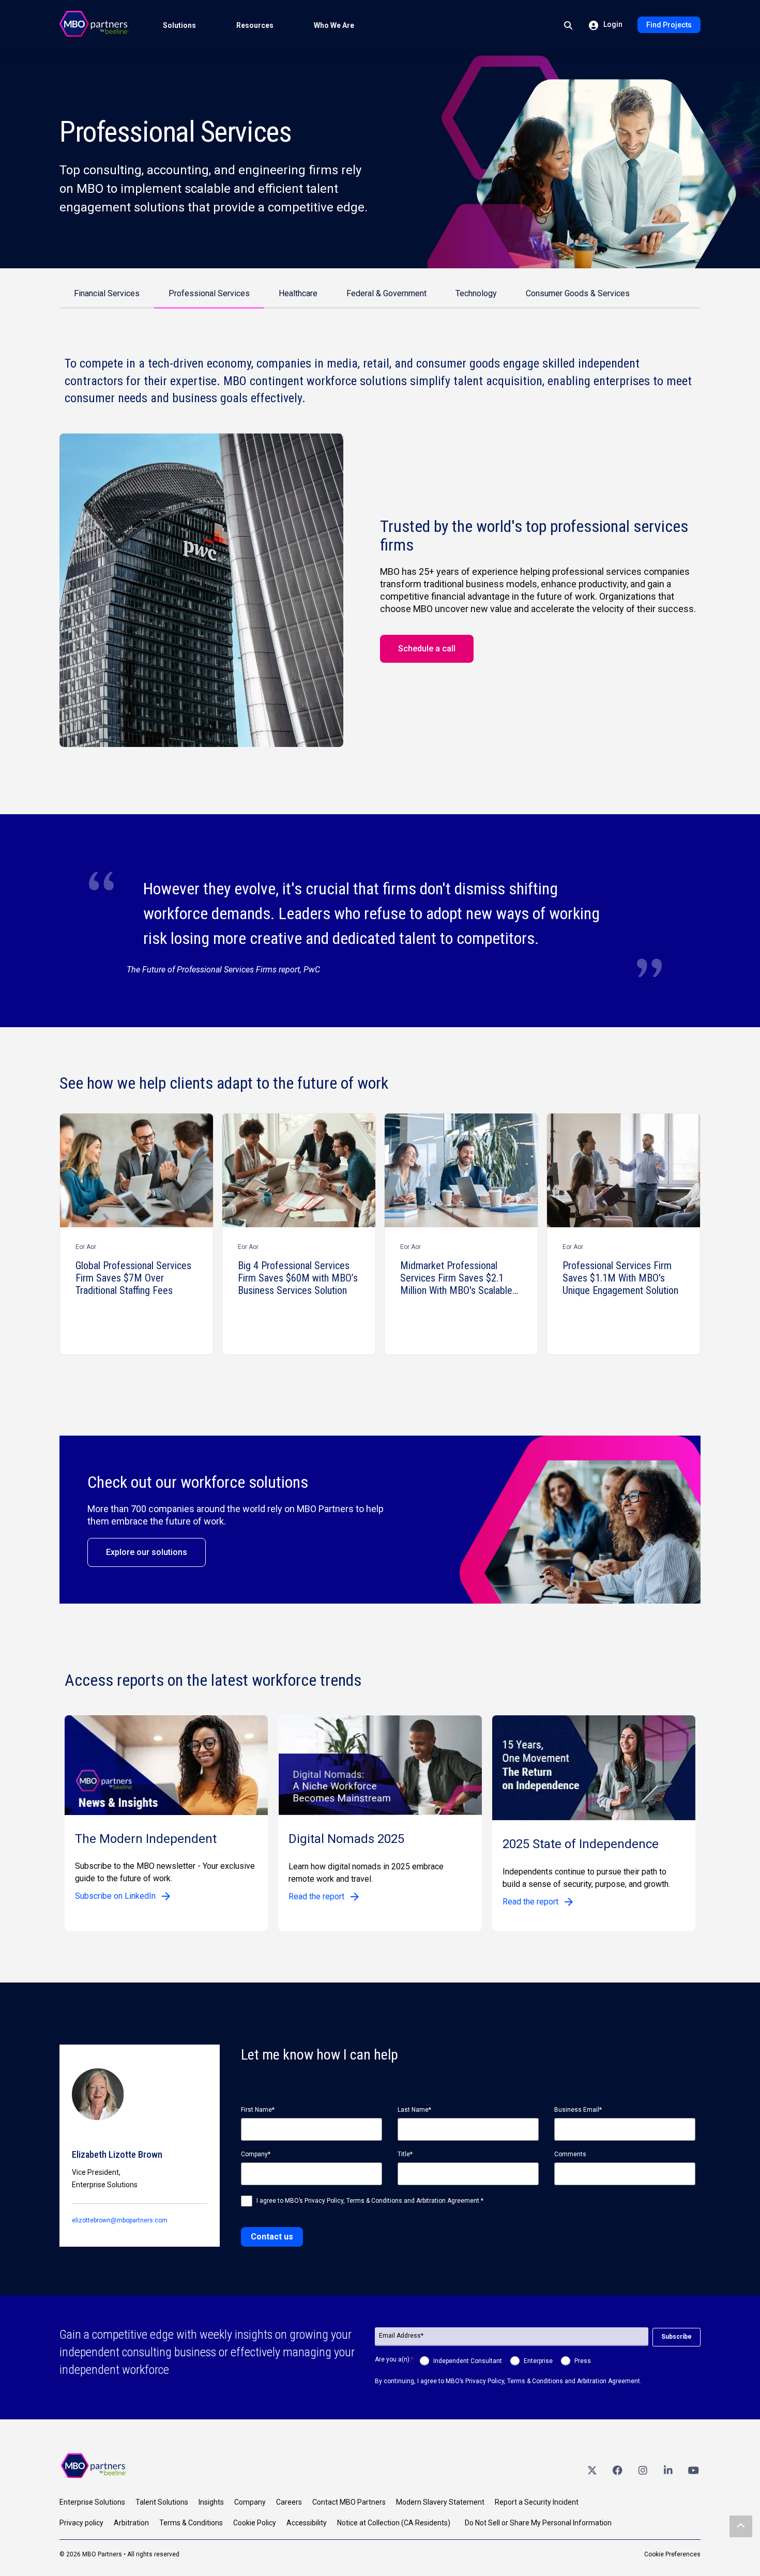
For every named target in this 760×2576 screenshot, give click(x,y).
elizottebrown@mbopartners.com (120, 2220)
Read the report (316, 1896)
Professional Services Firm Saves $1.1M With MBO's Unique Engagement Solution (620, 1278)
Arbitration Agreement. (609, 2381)
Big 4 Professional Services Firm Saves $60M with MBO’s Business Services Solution (298, 1278)
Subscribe (677, 2337)
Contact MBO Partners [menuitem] (349, 2502)
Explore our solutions (147, 1552)
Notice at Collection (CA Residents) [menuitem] (394, 2523)
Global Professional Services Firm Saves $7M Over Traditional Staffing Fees (133, 1278)
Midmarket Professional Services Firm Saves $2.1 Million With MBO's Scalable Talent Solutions (456, 1278)
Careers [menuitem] (289, 2502)
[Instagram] (643, 2470)
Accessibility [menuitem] (307, 2523)
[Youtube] (693, 2470)
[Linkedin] (668, 2470)
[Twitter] (592, 2470)
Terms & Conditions (374, 2201)
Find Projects (669, 25)
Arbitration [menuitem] (131, 2523)
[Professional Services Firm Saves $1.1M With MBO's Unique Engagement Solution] (624, 1170)
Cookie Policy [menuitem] (255, 2523)
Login (612, 24)
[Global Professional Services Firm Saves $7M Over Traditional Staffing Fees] (136, 1170)
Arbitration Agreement (448, 2201)
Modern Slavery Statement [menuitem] (440, 2502)
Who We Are (334, 25)
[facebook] (617, 2470)
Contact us (272, 2237)
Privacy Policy (323, 2201)
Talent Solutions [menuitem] (162, 2502)
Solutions (179, 25)
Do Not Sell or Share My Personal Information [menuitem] (538, 2523)
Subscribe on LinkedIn (115, 1896)
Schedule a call (427, 649)
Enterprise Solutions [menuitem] (92, 2502)
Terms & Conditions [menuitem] (191, 2523)
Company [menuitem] (250, 2502)
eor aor (86, 1247)
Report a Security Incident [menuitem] (537, 2502)
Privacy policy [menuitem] (81, 2523)
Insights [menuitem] (211, 2502)
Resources (255, 25)
